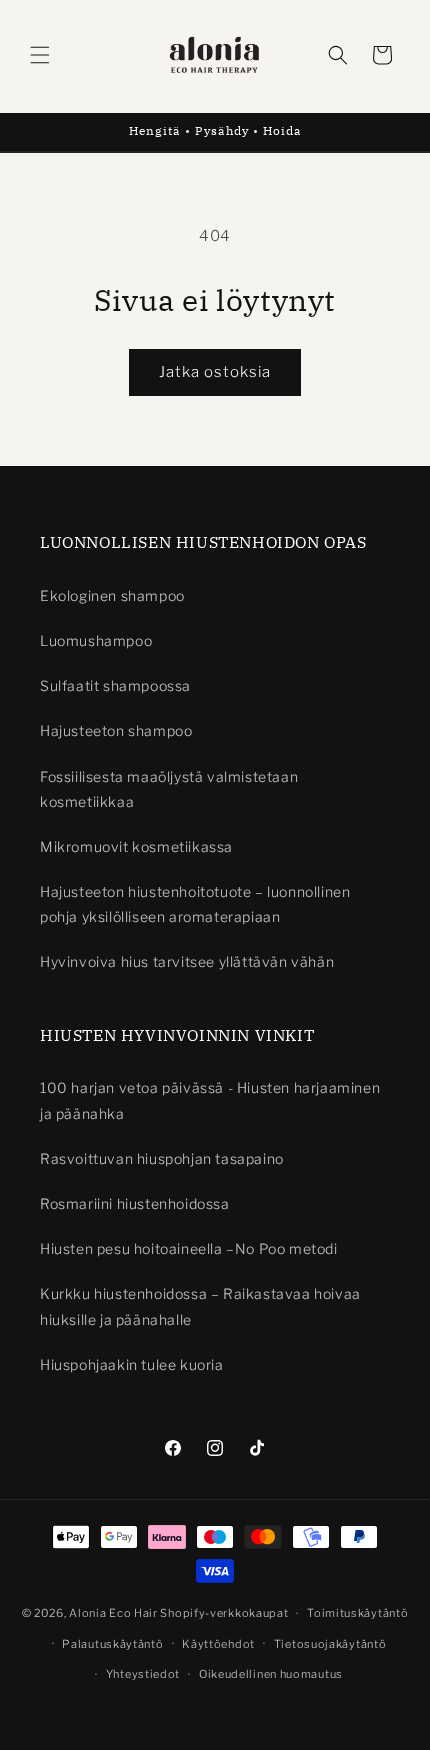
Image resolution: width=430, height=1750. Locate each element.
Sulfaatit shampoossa (115, 685)
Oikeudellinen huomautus (271, 1674)
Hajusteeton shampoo (116, 730)
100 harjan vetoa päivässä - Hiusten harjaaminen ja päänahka (210, 1100)
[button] (40, 55)
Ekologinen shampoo (112, 595)
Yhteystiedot (143, 1674)
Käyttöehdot (218, 1644)
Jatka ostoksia (215, 372)
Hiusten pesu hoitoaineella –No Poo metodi (189, 1248)
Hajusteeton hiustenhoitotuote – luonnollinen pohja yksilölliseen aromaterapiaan (195, 904)
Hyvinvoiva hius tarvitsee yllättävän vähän (187, 961)
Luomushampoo (96, 640)
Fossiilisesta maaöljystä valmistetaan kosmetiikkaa (169, 789)
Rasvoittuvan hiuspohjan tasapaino (162, 1158)
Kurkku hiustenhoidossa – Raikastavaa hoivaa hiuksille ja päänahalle (200, 1306)
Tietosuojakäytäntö (330, 1644)
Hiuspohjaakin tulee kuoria (132, 1364)
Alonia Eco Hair (113, 1613)
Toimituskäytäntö (357, 1613)
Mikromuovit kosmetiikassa (136, 846)
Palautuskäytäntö (112, 1644)
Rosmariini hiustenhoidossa (135, 1203)
